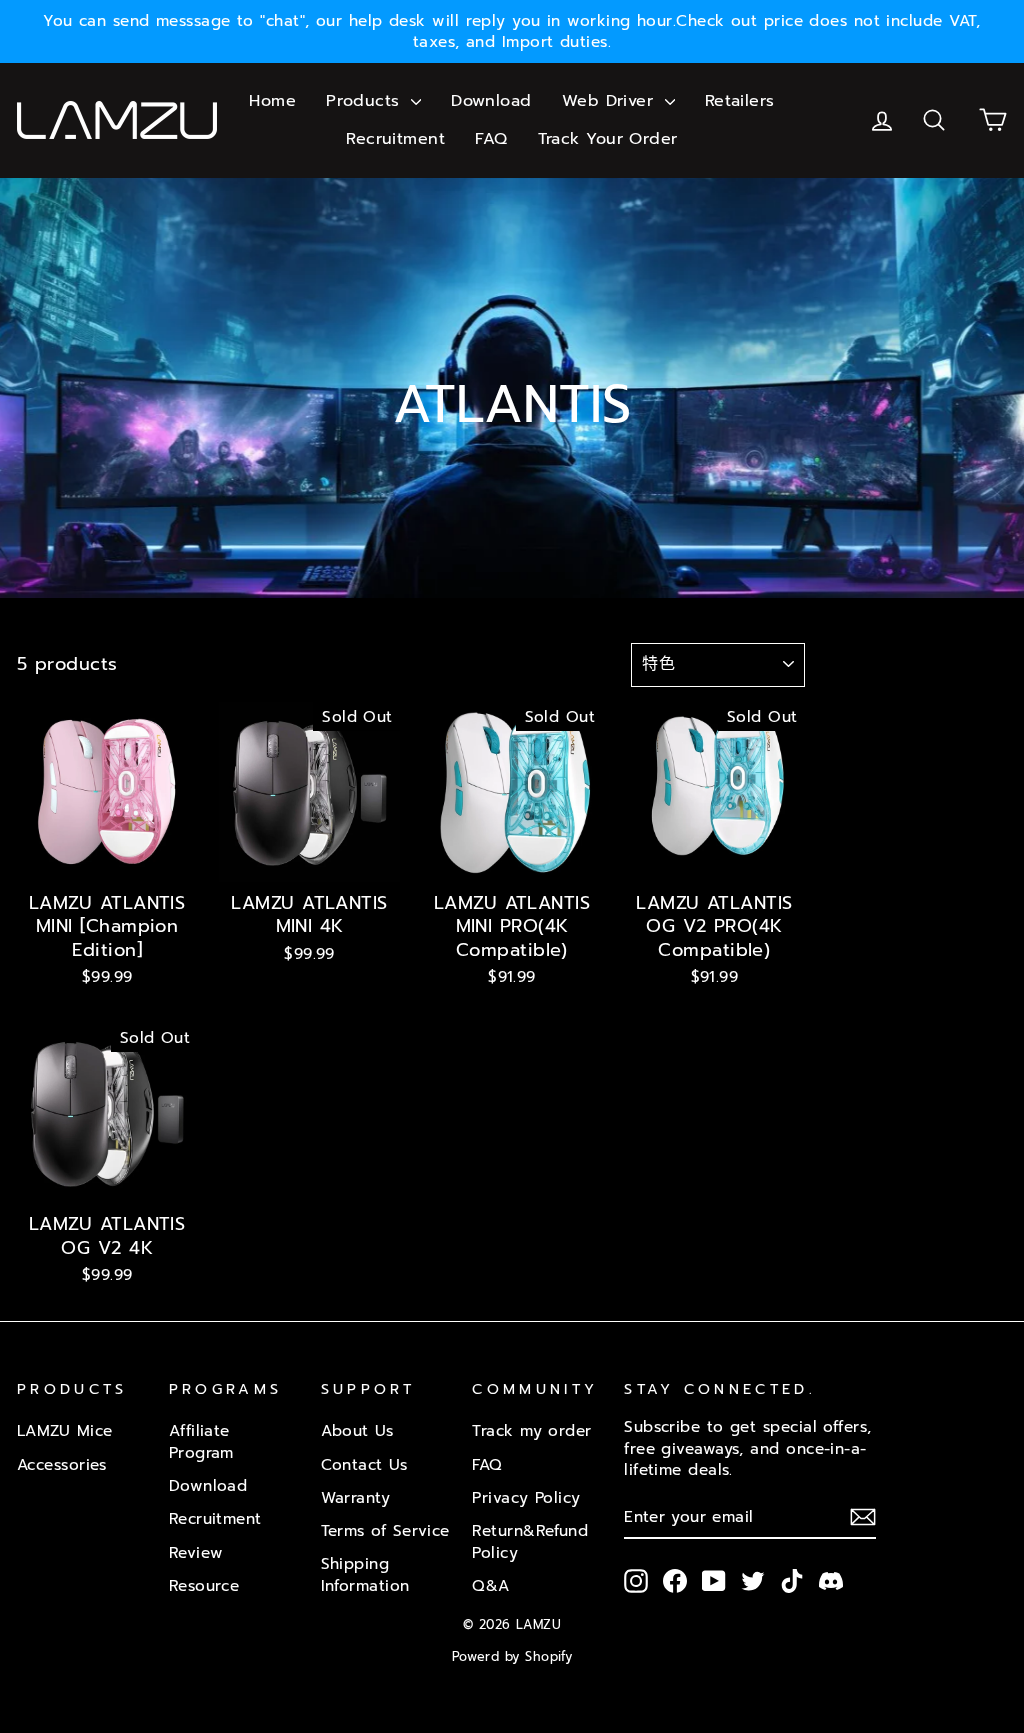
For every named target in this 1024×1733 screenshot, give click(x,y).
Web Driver (611, 101)
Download (491, 101)
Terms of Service (385, 1530)
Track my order (531, 1430)
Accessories (62, 1464)
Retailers (740, 101)
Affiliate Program (201, 1441)
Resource (204, 1585)
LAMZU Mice (65, 1430)
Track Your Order (608, 139)
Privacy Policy (526, 1497)
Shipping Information (365, 1574)
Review (196, 1552)
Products (366, 101)
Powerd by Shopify (512, 1656)
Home (272, 101)
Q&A (490, 1585)
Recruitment (395, 139)
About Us (357, 1430)
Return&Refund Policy (530, 1541)
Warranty (356, 1497)
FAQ (491, 139)
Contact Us (364, 1464)
